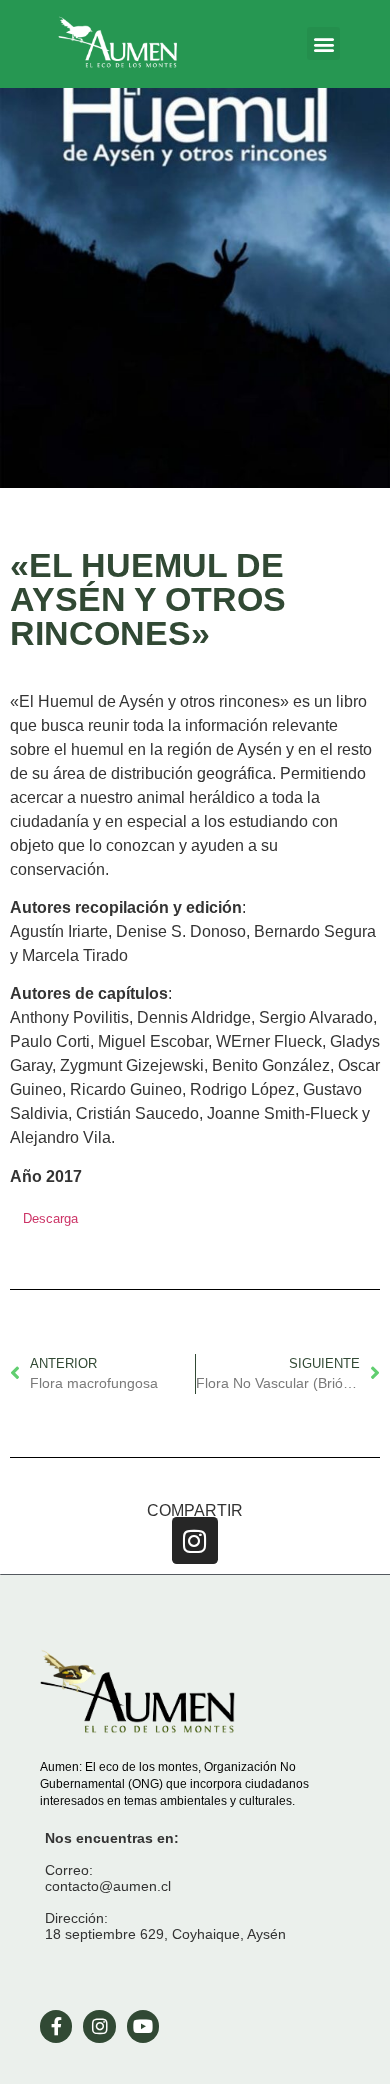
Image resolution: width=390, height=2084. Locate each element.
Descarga (50, 1218)
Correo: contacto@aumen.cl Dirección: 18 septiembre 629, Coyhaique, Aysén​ (165, 1886)
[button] (323, 43)
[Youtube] (143, 2026)
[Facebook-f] (56, 2026)
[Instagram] (195, 1540)
